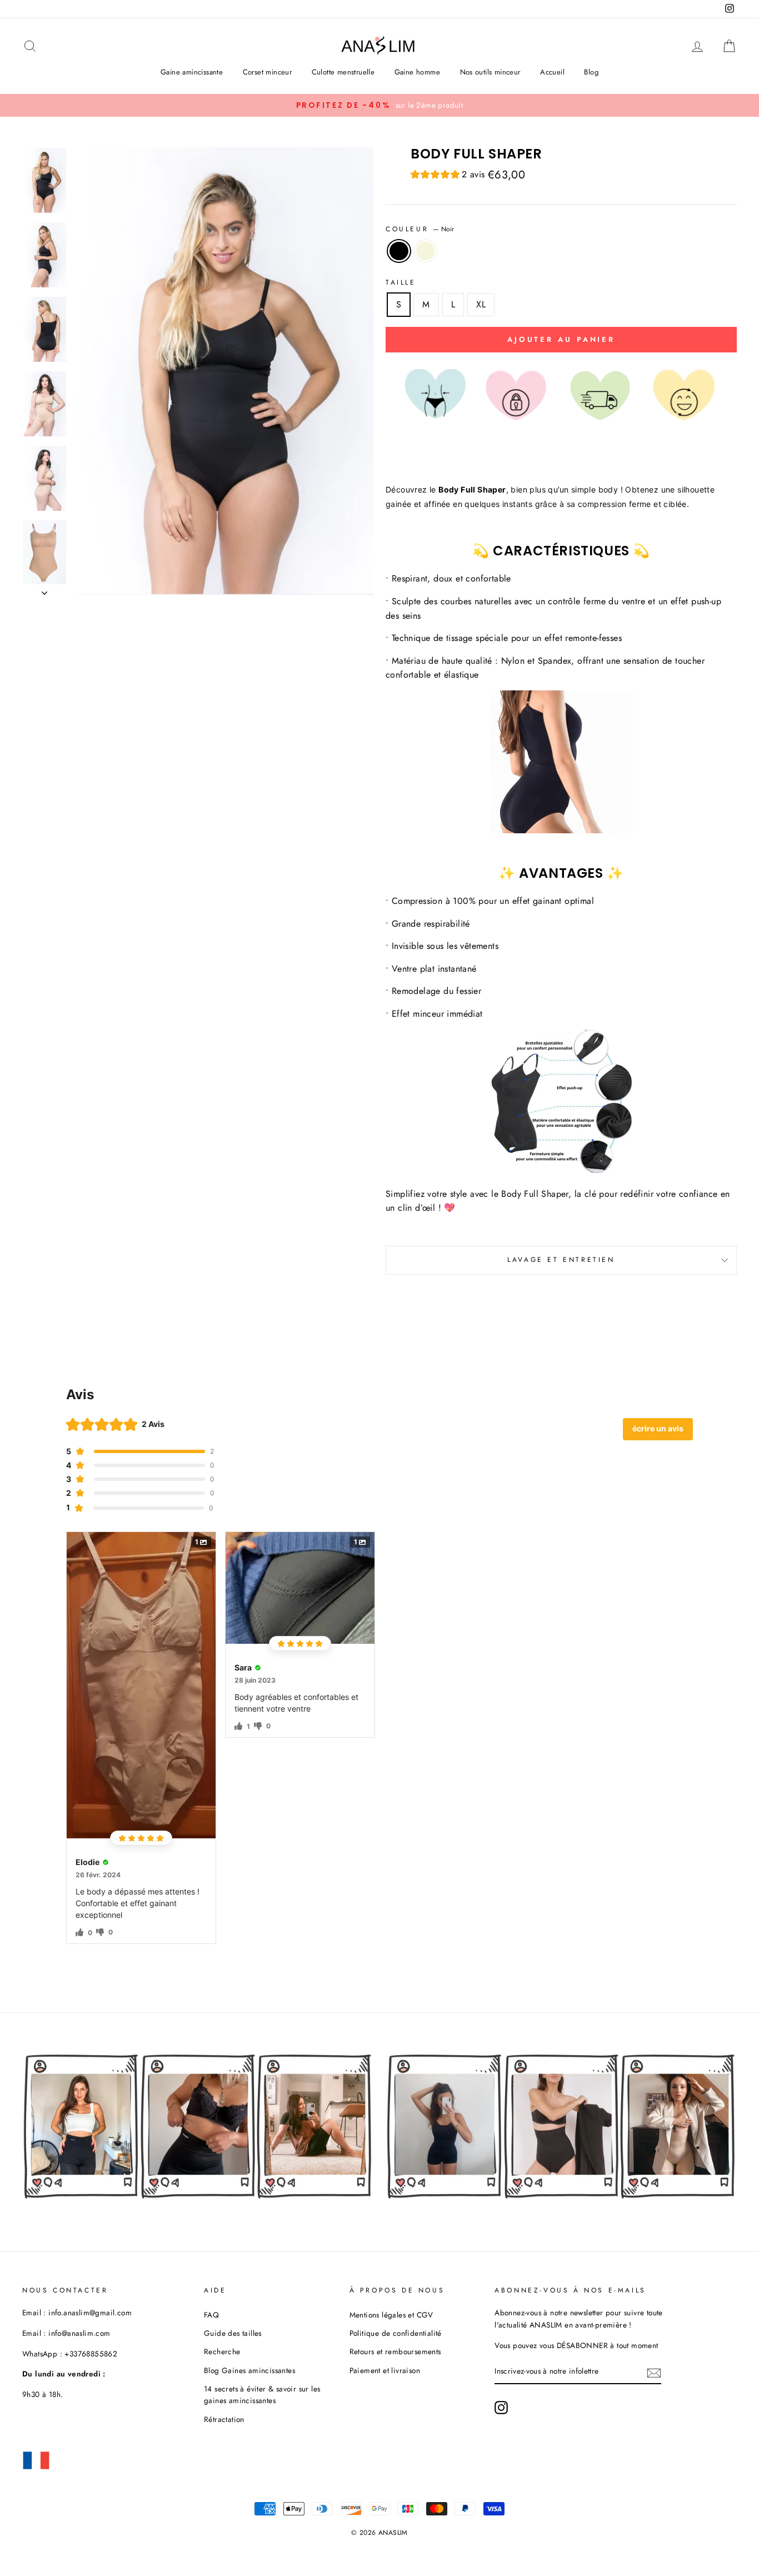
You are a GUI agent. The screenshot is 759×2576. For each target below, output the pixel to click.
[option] (379, 106)
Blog (591, 72)
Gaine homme (417, 72)
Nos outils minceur (490, 72)
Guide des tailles (233, 2333)
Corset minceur (268, 72)
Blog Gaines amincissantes (249, 2370)
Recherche (222, 2351)
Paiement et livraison (385, 2370)
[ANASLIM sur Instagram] (501, 2408)
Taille (401, 282)
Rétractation (224, 2419)
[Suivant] (44, 590)
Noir (399, 251)
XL (481, 304)
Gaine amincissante (192, 72)
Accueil (552, 72)
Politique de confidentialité (396, 2333)
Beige (426, 251)
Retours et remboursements (395, 2351)
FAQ (211, 2315)
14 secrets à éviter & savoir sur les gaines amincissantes (262, 2395)
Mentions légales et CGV (391, 2315)
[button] (448, 176)
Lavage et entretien (561, 1260)
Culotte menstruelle (343, 72)
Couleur (420, 229)
